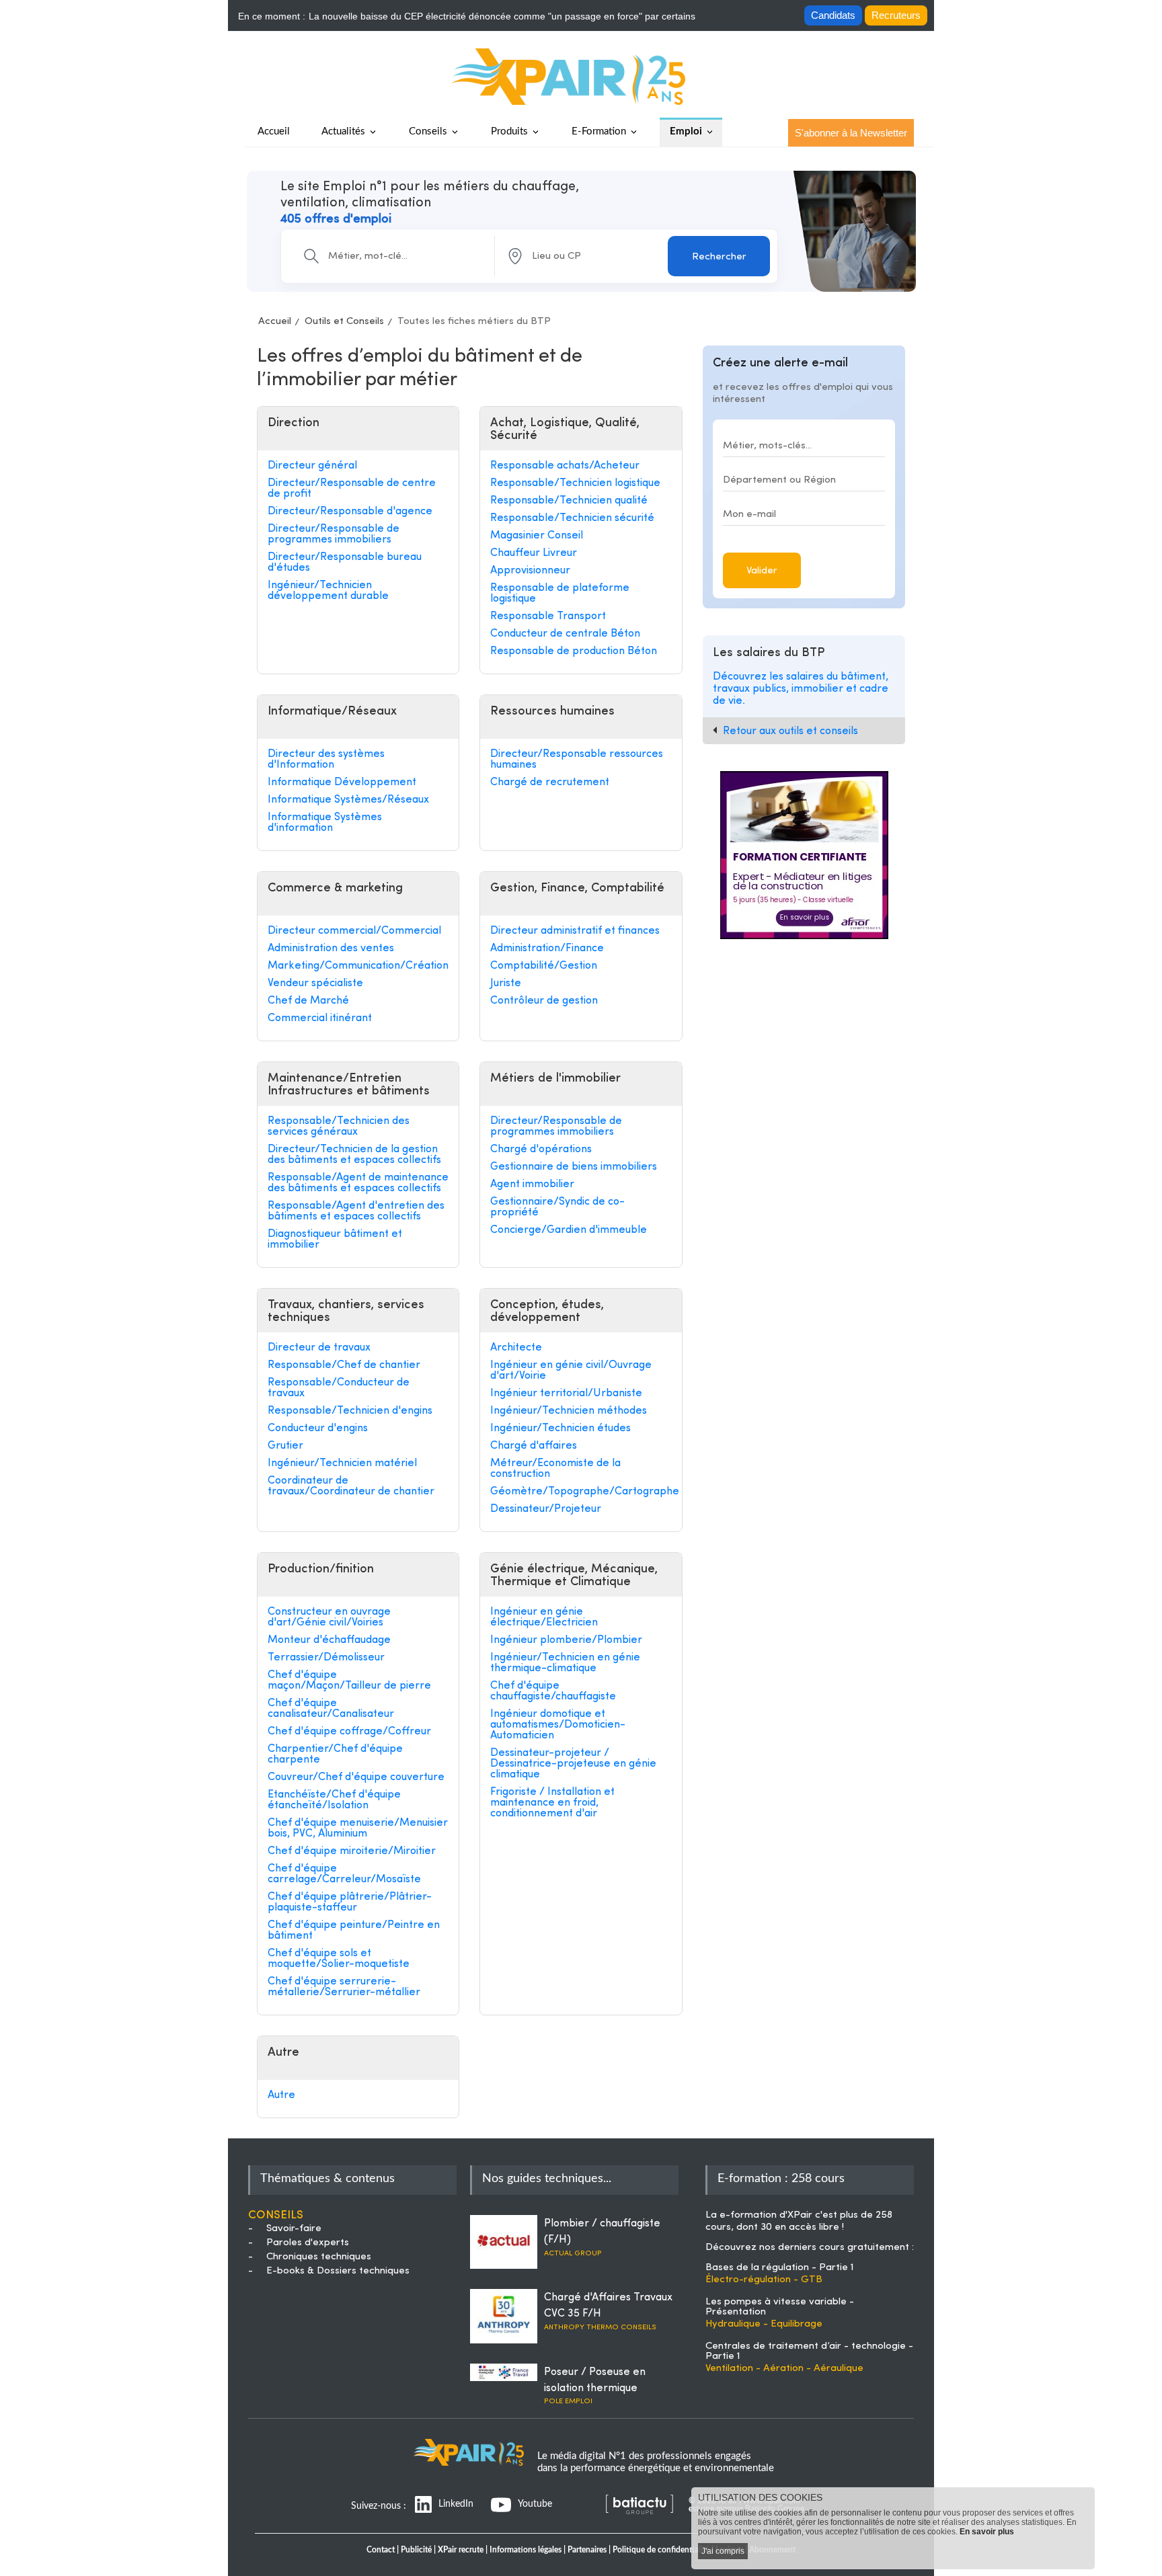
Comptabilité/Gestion (544, 966)
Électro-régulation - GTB (764, 2280)
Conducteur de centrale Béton (565, 634)
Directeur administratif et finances (575, 931)
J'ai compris (723, 2551)
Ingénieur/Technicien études (560, 1428)
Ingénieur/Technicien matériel (342, 1463)
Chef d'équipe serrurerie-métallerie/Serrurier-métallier (344, 1987)
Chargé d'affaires (534, 1446)
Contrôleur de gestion (544, 1001)
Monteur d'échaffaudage (329, 1640)
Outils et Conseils (344, 322)
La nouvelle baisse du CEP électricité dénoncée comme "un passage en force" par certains (502, 16)
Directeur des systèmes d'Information (326, 760)
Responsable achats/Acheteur (565, 466)
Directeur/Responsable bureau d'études (345, 563)
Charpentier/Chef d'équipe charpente (335, 1755)
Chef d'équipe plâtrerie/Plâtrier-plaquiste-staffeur (350, 1902)
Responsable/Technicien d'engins (350, 1411)
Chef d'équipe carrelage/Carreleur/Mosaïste (344, 1874)
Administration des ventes (331, 949)
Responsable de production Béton (574, 651)
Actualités (343, 131)
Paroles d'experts (308, 2243)
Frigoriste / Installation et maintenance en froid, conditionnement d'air (552, 1803)
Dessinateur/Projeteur (546, 1509)
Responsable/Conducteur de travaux (339, 1388)
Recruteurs (896, 15)
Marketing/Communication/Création (358, 966)
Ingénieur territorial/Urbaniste (566, 1394)
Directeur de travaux (319, 1348)
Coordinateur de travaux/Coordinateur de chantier (351, 1486)
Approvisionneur (530, 571)
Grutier (285, 1446)
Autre (281, 2095)
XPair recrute (461, 2550)
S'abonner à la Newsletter (851, 133)
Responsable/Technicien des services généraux (339, 1127)
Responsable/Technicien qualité (569, 501)
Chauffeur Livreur (534, 553)
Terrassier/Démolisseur (326, 1658)
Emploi (686, 131)
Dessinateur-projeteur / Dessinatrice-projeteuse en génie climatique (573, 1764)
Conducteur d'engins (318, 1428)
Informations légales (526, 2550)
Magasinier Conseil (537, 536)
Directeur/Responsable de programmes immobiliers (334, 534)
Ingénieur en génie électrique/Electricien (544, 1617)
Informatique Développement (342, 782)
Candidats (833, 15)
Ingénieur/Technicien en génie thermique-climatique (565, 1663)
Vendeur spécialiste (315, 983)
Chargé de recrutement (550, 782)
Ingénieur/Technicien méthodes (569, 1411)
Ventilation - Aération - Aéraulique (784, 2369)
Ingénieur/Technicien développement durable (328, 591)
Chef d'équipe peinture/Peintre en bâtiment (354, 1931)
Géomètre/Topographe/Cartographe (581, 1492)
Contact (381, 2550)
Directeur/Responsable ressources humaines (577, 760)
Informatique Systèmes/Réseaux (348, 800)
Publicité (416, 2550)
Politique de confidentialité (661, 2550)
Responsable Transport (548, 616)
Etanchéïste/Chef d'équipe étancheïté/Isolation (334, 1800)
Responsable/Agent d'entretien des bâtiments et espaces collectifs (356, 1211)
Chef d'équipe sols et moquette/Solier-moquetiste (339, 1959)
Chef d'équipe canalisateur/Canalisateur (331, 1709)
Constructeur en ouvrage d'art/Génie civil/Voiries (329, 1617)
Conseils (428, 131)
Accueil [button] (274, 131)
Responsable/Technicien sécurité (572, 518)
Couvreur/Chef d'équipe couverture (356, 1777)
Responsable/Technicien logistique (575, 483)
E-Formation (599, 131)
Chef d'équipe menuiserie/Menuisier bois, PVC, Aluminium (358, 1828)
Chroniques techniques (319, 2257)
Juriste (506, 983)
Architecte (516, 1348)
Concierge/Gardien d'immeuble (569, 1230)
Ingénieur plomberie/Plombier (566, 1640)
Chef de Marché (308, 1001)
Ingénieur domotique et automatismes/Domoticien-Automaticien (558, 1725)
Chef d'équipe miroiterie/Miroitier (352, 1851)
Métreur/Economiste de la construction (555, 1469)
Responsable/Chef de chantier (344, 1365)
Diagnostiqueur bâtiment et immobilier (335, 1240)
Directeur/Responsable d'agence (350, 512)
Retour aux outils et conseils (790, 731)
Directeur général (312, 466)
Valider (762, 571)
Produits (509, 131)
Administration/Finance (547, 949)
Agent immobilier (532, 1184)
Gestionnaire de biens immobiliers (574, 1167)
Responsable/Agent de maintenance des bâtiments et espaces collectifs (358, 1183)
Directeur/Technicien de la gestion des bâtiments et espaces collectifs (354, 1155)
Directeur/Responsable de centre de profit (352, 489)
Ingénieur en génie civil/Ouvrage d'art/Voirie (571, 1371)
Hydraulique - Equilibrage (764, 2324)
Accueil (275, 322)
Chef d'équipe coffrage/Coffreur (349, 1732)
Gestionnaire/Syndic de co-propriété (557, 1207)
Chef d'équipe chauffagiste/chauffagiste (553, 1691)
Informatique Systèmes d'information (325, 823)
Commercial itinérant (320, 1018)
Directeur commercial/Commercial (354, 931)
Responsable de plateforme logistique (560, 594)
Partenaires (587, 2550)
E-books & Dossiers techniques (338, 2271)
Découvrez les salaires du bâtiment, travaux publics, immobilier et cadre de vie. (801, 689)
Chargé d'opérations (541, 1150)
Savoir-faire (294, 2229)
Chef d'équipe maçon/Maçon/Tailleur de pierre (349, 1681)
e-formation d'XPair (766, 2215)
